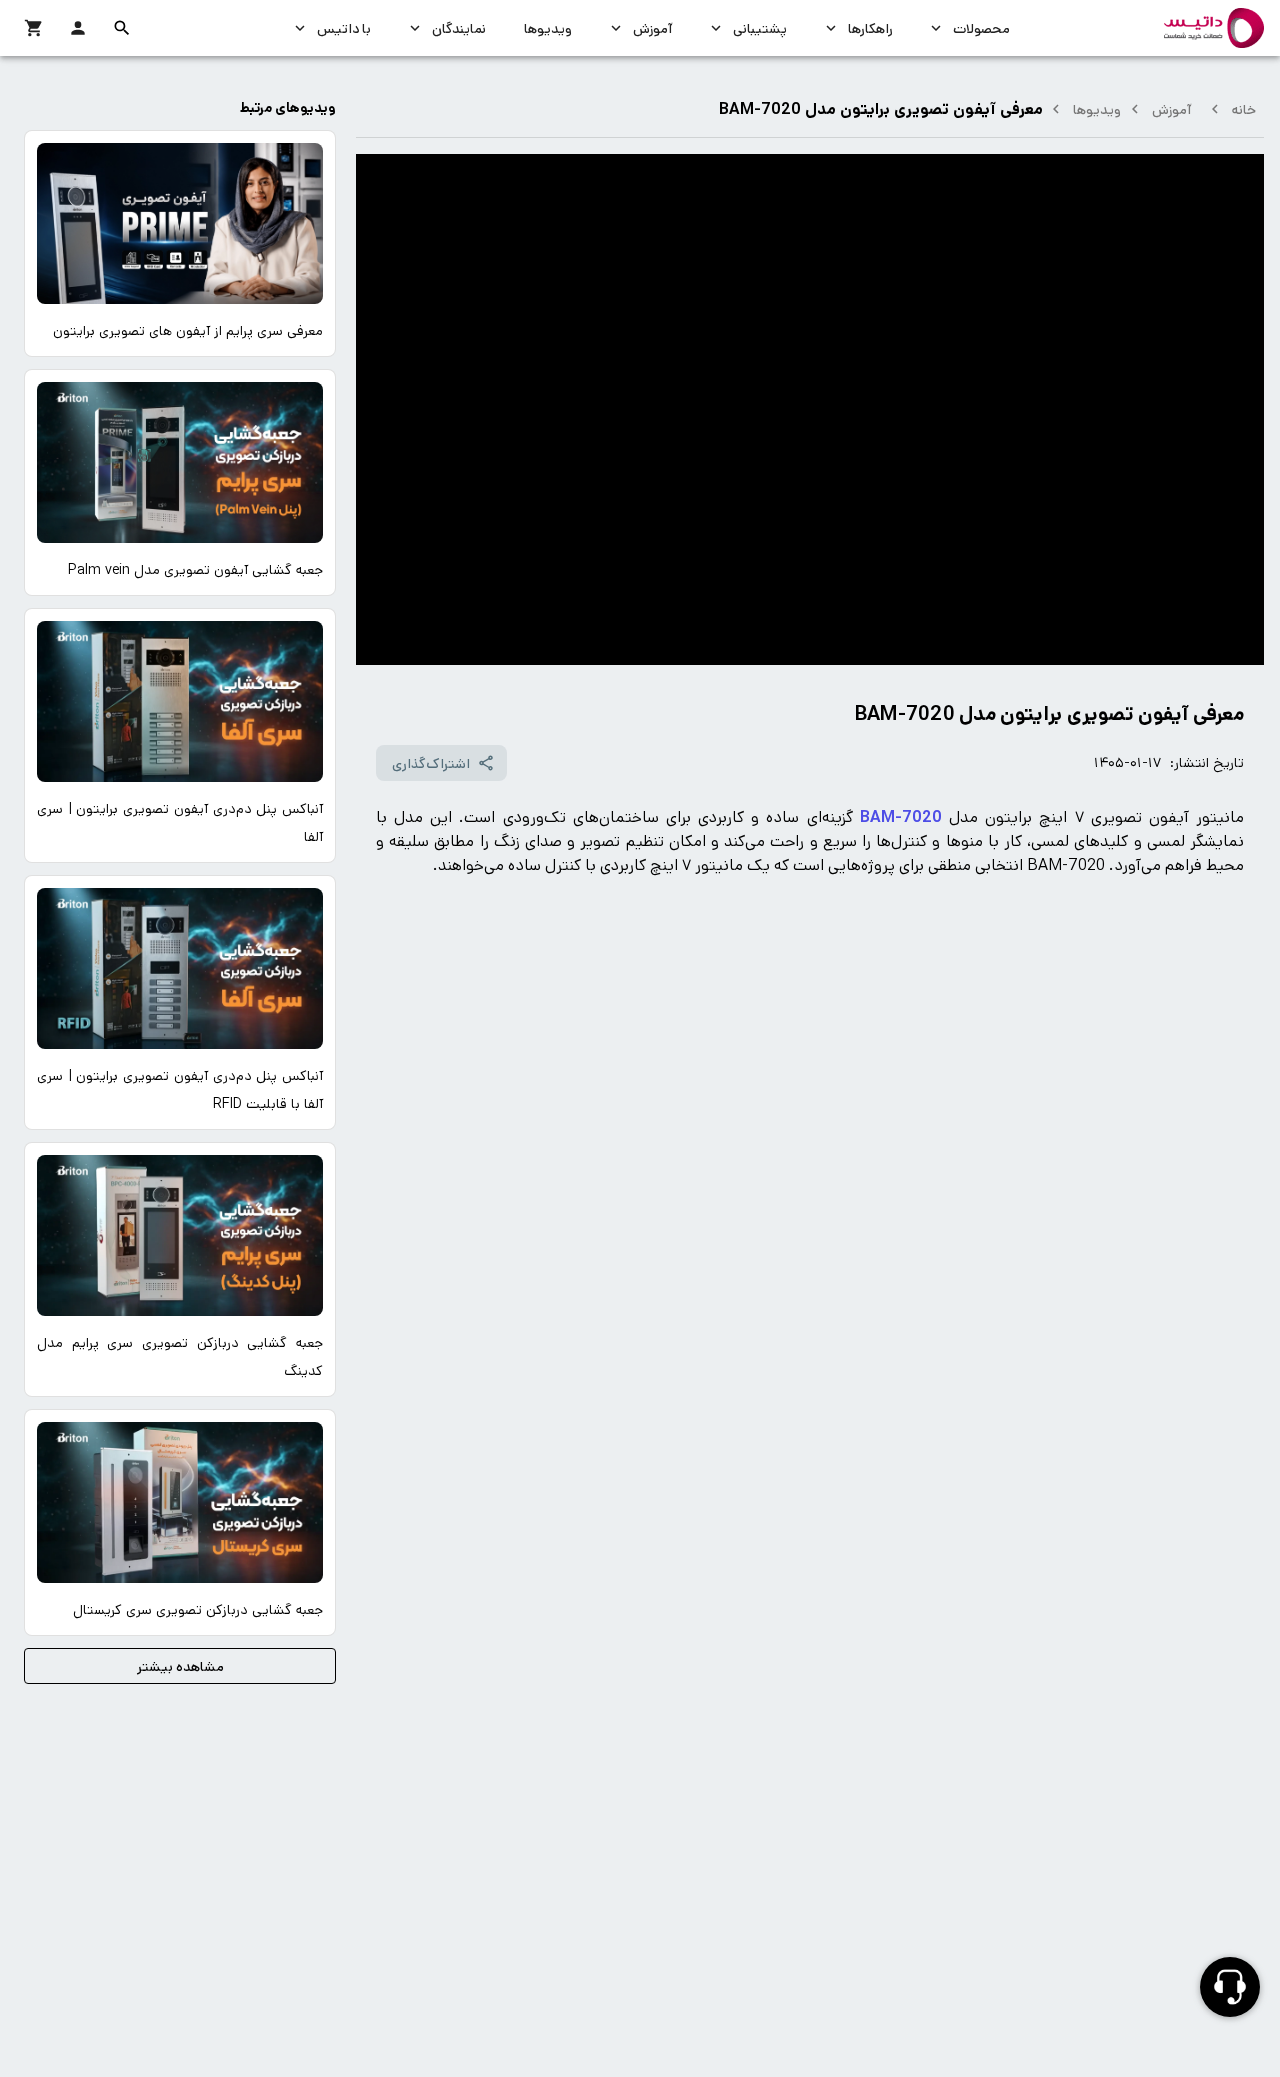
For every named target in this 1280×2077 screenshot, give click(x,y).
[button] (122, 28)
